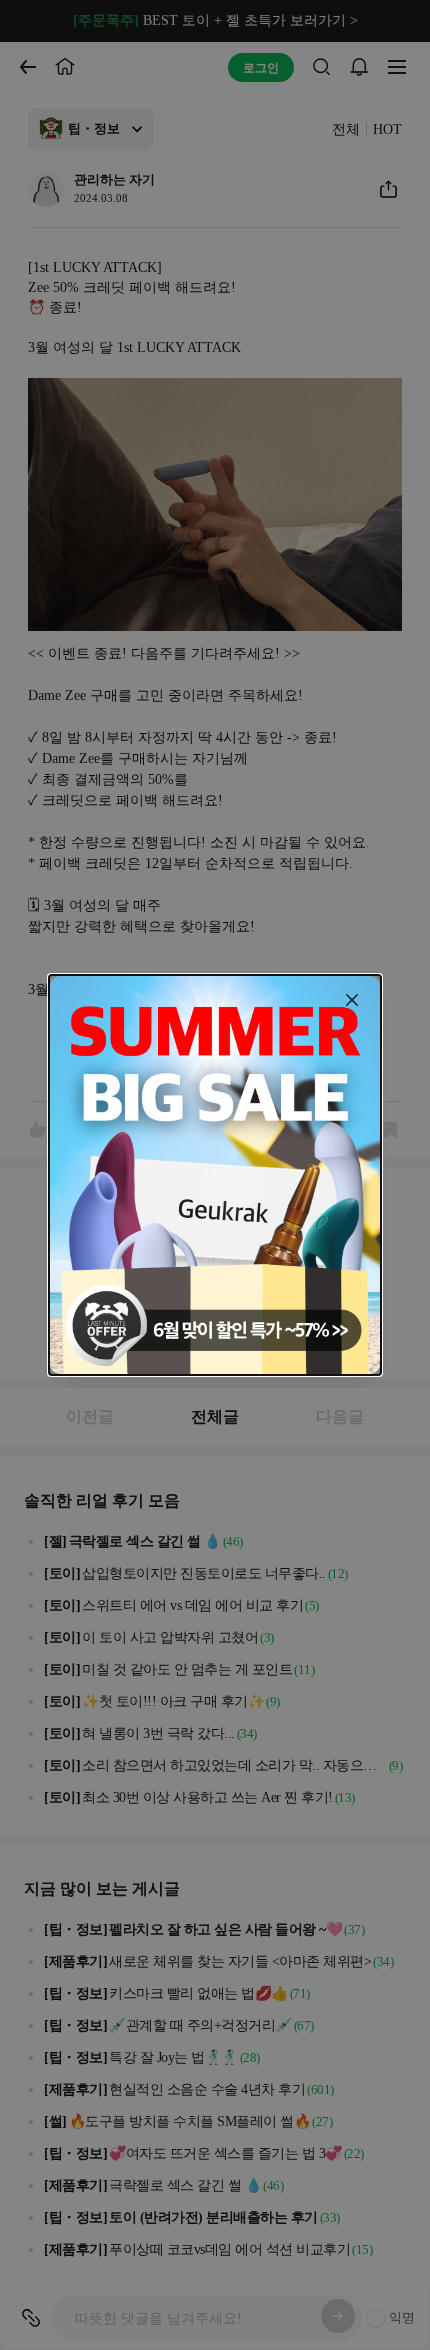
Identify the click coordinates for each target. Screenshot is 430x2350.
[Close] (352, 1000)
